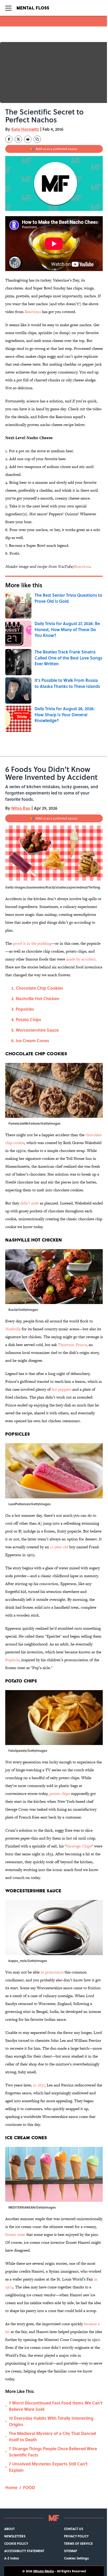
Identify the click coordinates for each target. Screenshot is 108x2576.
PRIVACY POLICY (76, 2536)
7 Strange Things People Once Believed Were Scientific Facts (53, 2452)
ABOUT (9, 2529)
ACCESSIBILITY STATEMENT (24, 2551)
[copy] (37, 139)
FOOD (29, 2487)
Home (11, 2487)
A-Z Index (12, 2558)
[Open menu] (8, 8)
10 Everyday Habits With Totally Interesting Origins (51, 2421)
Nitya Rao (21, 808)
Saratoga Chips (79, 1846)
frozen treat (15, 2234)
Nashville (13, 1329)
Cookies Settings (76, 2558)
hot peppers (61, 1389)
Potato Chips (28, 1019)
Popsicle (12, 1660)
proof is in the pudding (32, 943)
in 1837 (39, 2085)
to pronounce (52, 1972)
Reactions (33, 312)
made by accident (81, 959)
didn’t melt (29, 1203)
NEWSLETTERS (15, 2536)
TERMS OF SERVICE (78, 2543)
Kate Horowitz (25, 129)
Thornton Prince (72, 1345)
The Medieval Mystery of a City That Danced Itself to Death (52, 2436)
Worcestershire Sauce (37, 1030)
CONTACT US (74, 2529)
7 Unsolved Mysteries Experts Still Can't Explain (48, 2467)
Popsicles (25, 1009)
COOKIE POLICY (16, 2543)
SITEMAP (71, 2551)
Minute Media (44, 2571)
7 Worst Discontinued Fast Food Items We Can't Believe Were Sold (56, 2406)
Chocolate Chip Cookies (39, 988)
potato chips (60, 1793)
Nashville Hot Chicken (37, 998)
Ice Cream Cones (33, 1040)
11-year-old (59, 1547)
